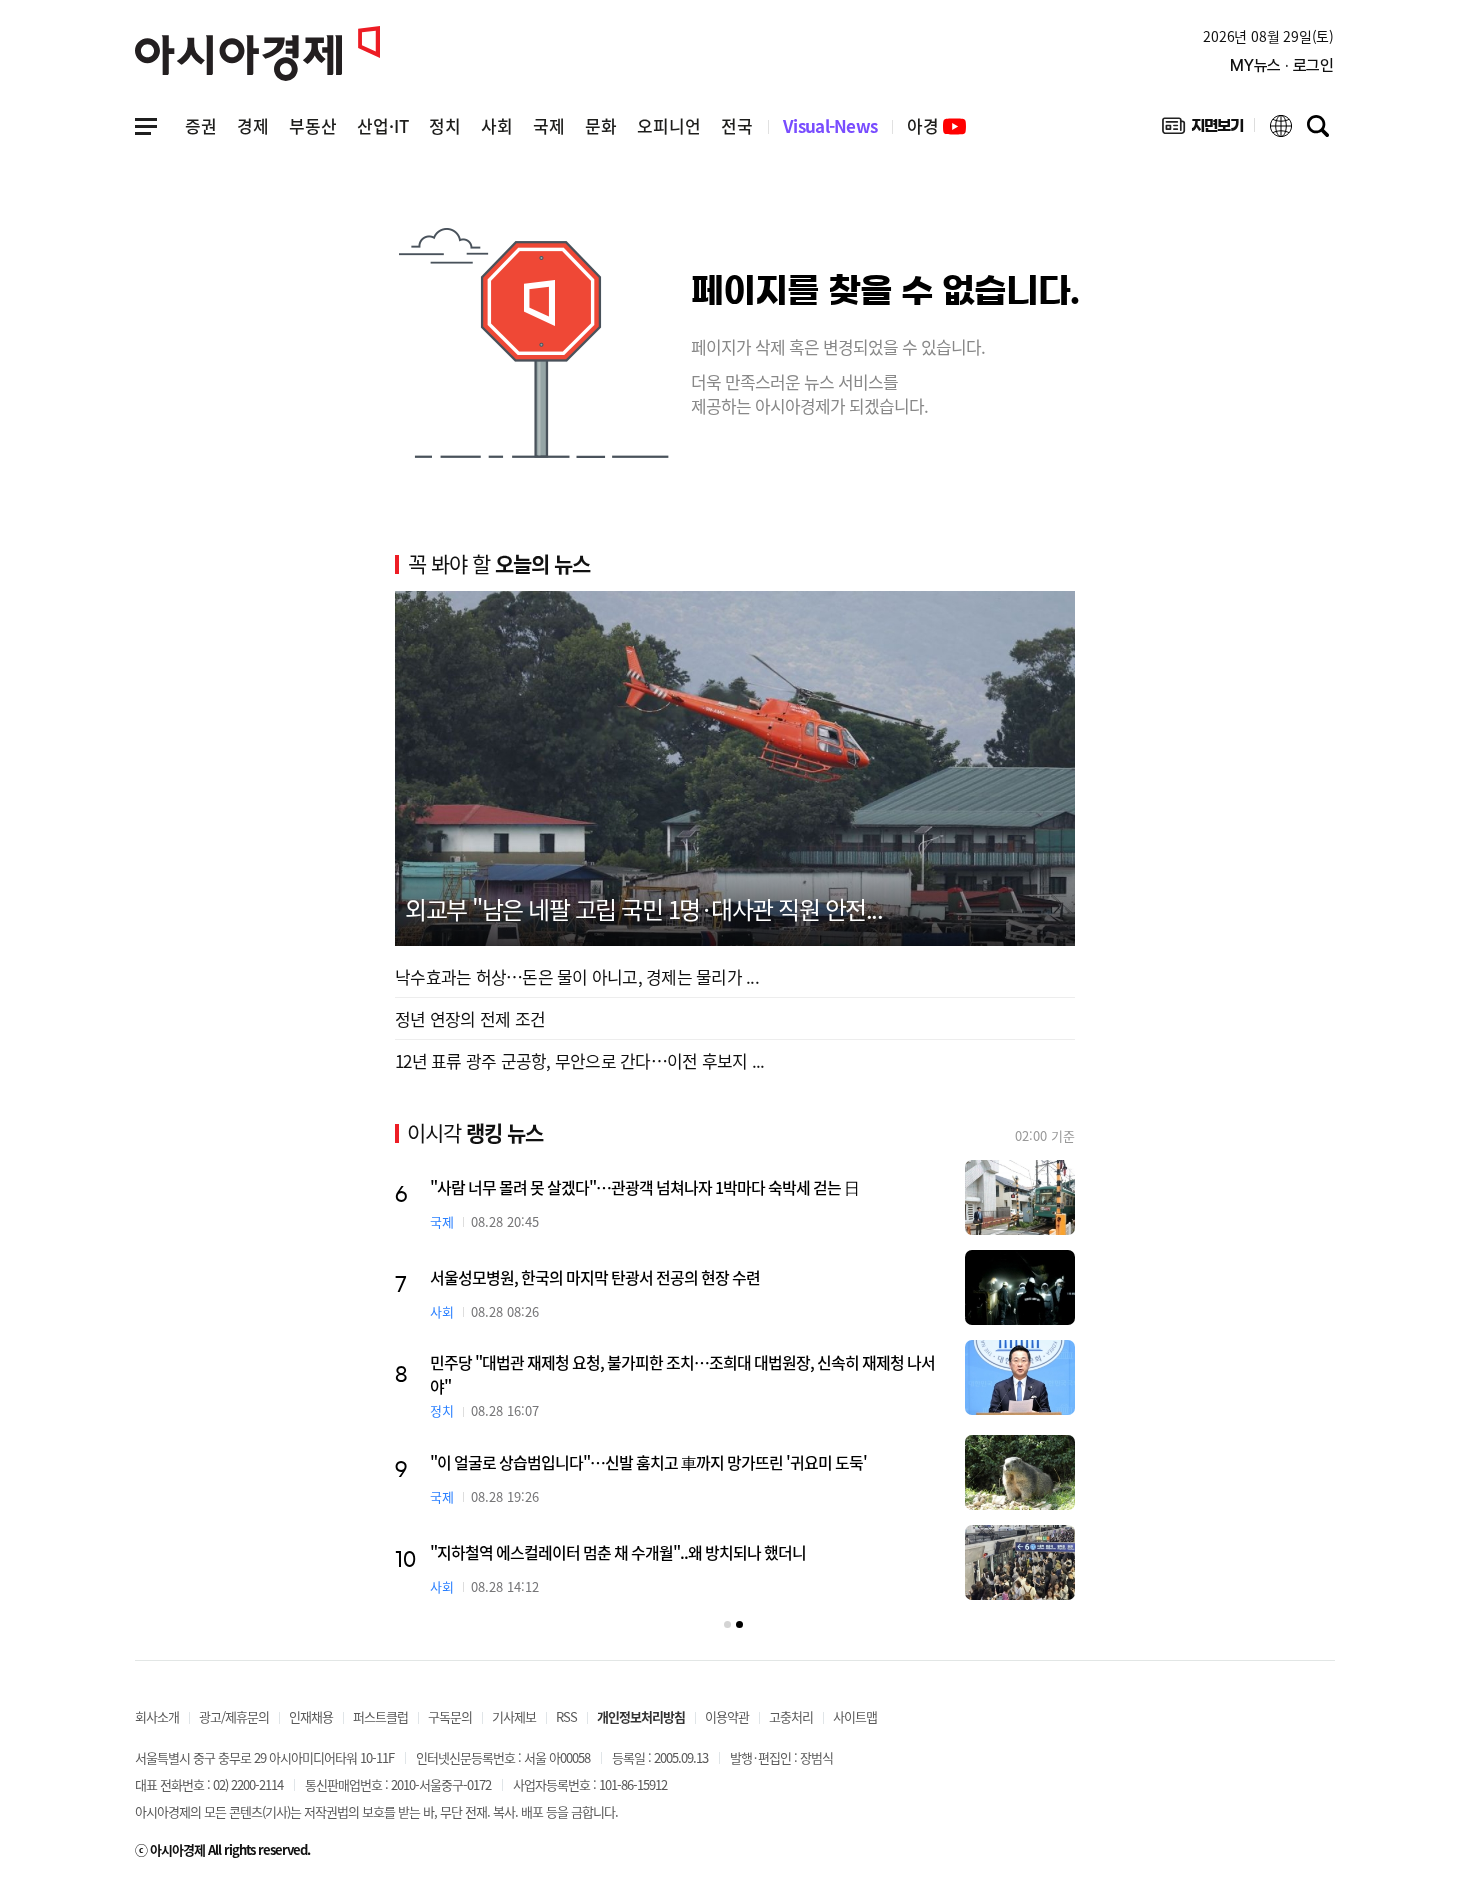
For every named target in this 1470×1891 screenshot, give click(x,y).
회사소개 (157, 1716)
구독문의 (450, 1716)
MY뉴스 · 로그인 (1282, 65)
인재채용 (311, 1716)
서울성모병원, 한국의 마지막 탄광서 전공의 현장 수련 (595, 1277)
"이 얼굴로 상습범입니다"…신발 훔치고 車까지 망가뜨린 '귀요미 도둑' (648, 1462)
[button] (727, 1624)
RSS (566, 1716)
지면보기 (1202, 130)
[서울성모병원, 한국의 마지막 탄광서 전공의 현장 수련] (1020, 1287)
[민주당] (1020, 1377)
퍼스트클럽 (380, 1716)
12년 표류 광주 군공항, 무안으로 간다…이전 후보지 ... (579, 1060)
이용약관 (727, 1716)
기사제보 (514, 1716)
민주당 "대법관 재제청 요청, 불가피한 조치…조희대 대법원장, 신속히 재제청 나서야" (682, 1374)
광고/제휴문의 (234, 1716)
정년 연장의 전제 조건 (470, 1018)
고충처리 (791, 1716)
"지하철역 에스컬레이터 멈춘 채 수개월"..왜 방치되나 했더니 (618, 1552)
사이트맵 (855, 1716)
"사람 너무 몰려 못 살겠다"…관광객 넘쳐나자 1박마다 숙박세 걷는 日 (644, 1187)
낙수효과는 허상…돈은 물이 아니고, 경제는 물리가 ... (577, 976)
